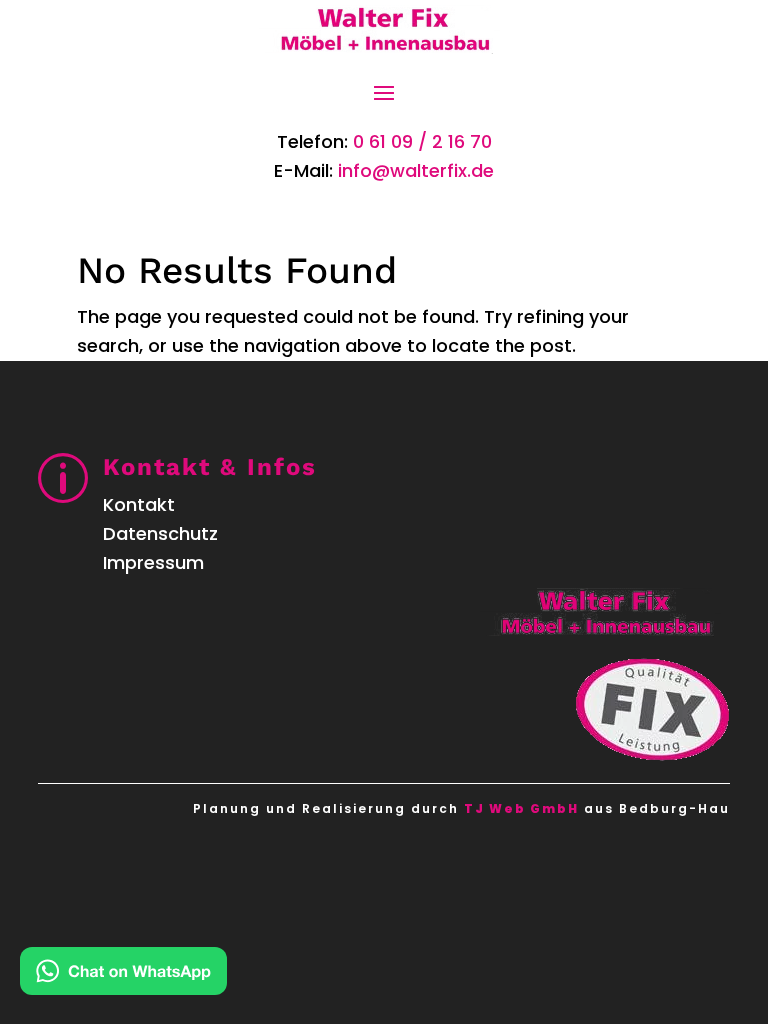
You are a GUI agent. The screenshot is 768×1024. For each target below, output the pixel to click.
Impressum (153, 562)
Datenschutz (160, 533)
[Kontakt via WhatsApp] (123, 975)
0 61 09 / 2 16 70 (422, 141)
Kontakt (139, 504)
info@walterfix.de (416, 170)
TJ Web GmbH (521, 808)
